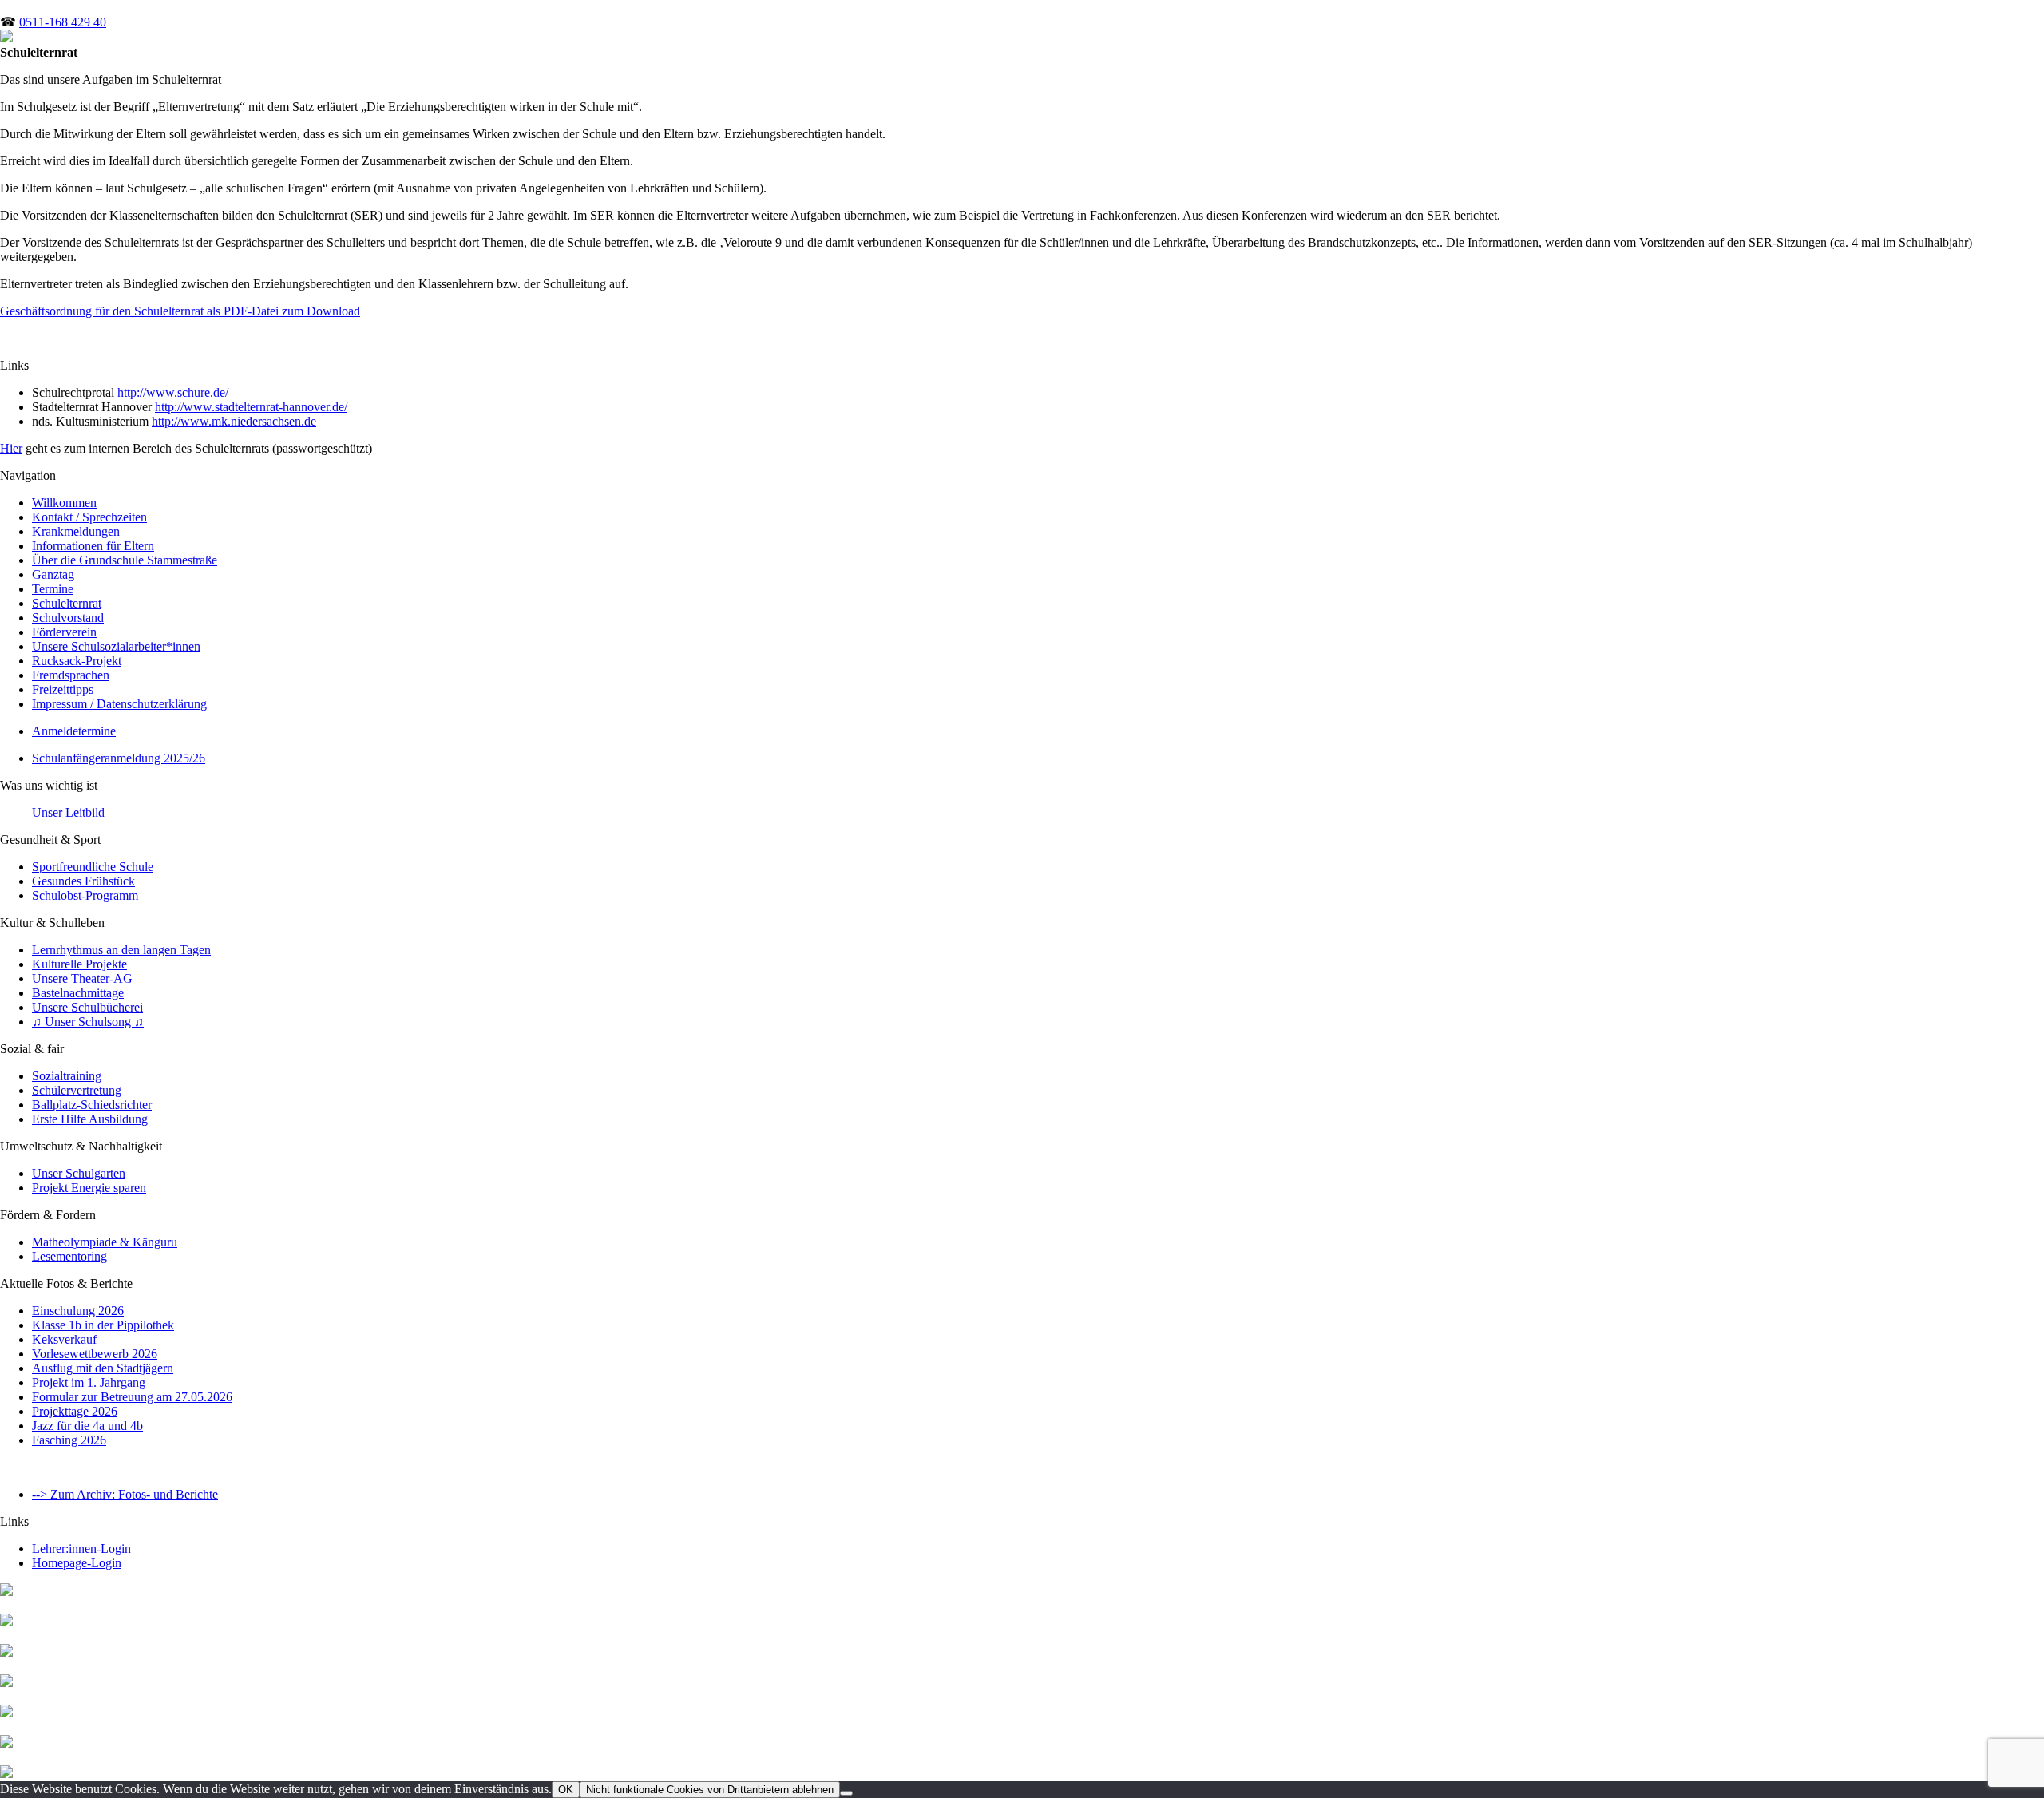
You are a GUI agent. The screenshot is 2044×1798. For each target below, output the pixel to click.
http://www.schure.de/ (173, 392)
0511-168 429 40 (63, 22)
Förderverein (64, 632)
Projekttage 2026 (75, 1411)
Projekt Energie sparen (89, 1188)
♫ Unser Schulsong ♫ (88, 1022)
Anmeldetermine (74, 731)
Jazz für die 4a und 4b (87, 1426)
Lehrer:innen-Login (81, 1548)
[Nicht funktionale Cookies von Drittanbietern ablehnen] (846, 1793)
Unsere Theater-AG (82, 978)
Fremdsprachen (71, 675)
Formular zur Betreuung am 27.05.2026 (132, 1397)
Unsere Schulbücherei (87, 1007)
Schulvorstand (68, 618)
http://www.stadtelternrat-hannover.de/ (251, 407)
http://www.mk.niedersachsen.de (234, 421)
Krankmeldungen (76, 531)
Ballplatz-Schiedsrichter (92, 1105)
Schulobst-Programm (85, 895)
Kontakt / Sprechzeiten (89, 517)
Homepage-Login (77, 1563)
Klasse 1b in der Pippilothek (103, 1325)
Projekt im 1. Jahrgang (89, 1382)
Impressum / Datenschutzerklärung (119, 704)
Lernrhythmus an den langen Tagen (121, 950)
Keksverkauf (64, 1339)
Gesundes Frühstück (83, 881)
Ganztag (53, 574)
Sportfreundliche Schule (93, 867)
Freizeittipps (63, 689)
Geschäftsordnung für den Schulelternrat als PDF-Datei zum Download (180, 311)
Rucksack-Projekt (77, 661)
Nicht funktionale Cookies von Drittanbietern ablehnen (710, 1790)
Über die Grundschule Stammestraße (125, 560)
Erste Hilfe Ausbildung (90, 1119)
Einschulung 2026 (78, 1311)
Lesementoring (69, 1256)
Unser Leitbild (68, 812)
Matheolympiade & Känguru (105, 1242)
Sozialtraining (67, 1076)
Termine (53, 589)
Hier (11, 448)
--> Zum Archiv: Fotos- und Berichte (125, 1494)
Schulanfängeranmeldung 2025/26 (119, 758)
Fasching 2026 (69, 1440)
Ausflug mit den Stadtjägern (103, 1368)
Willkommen (64, 503)
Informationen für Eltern (93, 546)
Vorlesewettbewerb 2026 (95, 1354)
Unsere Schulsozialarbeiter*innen (116, 646)
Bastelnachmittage (78, 993)
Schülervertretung (77, 1090)
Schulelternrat (67, 603)
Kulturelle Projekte (79, 964)
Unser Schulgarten (79, 1173)
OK (566, 1790)
